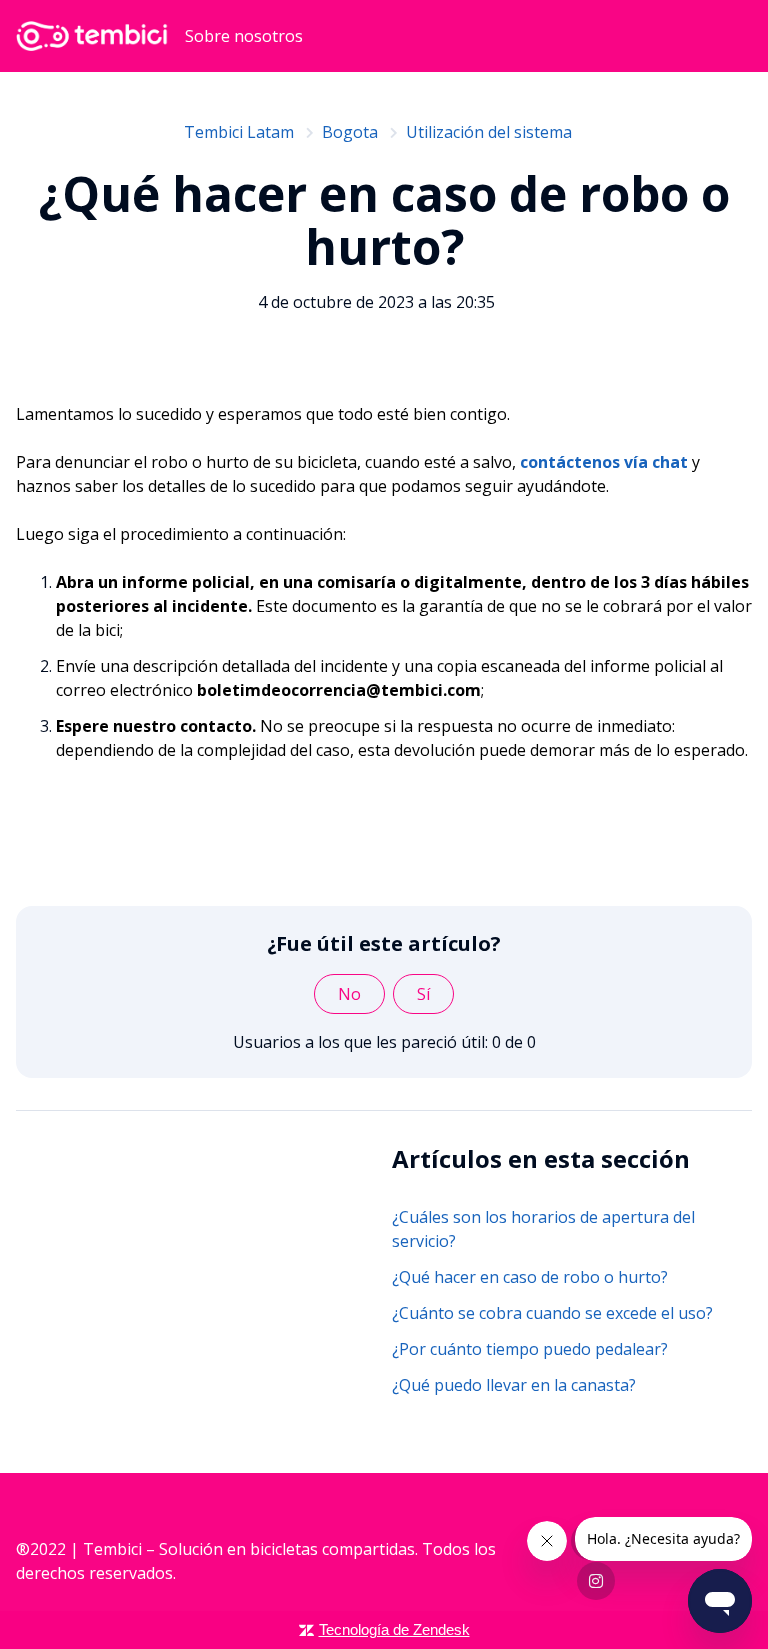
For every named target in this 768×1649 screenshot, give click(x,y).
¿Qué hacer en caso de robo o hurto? (530, 1277)
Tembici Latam (239, 132)
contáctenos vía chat (604, 462)
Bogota (350, 132)
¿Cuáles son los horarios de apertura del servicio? (543, 1229)
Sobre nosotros (244, 36)
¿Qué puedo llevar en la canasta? (514, 1385)
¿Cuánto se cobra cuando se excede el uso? (552, 1313)
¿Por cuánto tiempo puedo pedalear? (530, 1349)
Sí (423, 994)
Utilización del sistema (489, 132)
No (349, 994)
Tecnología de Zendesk (394, 1629)
